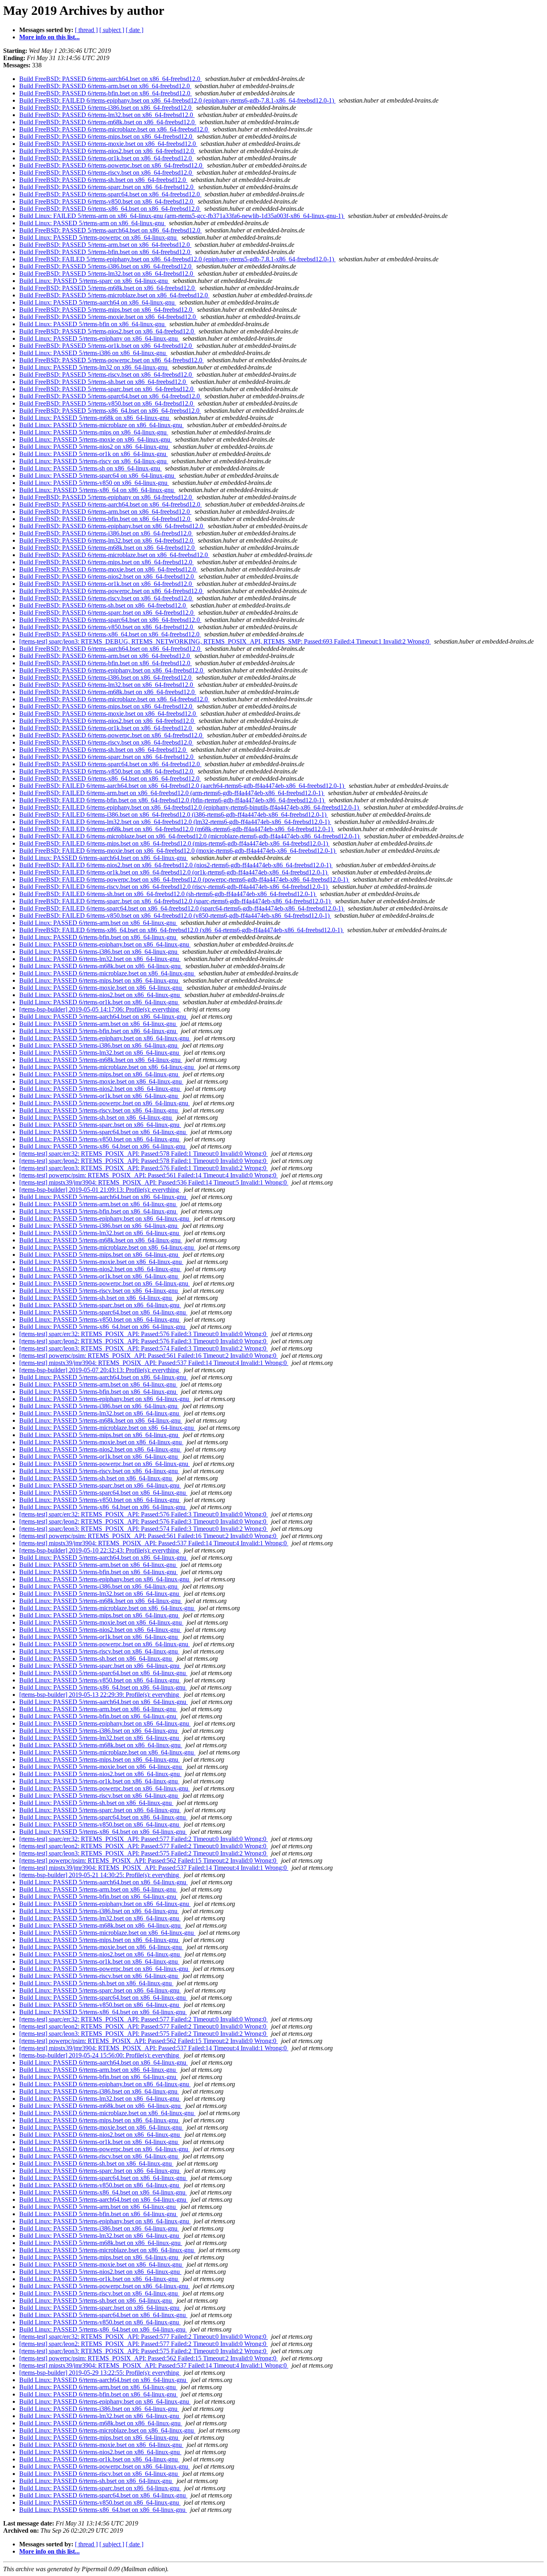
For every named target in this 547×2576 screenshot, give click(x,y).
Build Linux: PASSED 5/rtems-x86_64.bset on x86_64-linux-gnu (103, 1146)
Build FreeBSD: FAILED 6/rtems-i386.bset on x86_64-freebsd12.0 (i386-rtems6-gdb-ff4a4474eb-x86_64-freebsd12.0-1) (174, 815)
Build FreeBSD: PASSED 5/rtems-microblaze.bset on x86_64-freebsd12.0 (114, 295)
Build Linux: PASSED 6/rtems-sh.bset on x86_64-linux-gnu (96, 2163)
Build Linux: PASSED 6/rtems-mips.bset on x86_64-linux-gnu (100, 980)
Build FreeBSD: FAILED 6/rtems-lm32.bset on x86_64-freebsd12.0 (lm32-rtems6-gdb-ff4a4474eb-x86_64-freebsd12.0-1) (175, 822)
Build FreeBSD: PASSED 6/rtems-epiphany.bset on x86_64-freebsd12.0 (112, 526)
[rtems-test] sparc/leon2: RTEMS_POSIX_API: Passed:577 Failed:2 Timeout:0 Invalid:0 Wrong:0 (144, 1846)
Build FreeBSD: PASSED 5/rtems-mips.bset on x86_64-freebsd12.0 (107, 310)
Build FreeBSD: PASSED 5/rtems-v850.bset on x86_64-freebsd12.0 (107, 403)
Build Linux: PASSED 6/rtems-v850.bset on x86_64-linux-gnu (100, 2185)
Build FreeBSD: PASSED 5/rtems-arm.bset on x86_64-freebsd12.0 (105, 245)
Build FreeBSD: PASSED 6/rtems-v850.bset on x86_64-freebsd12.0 (107, 201)
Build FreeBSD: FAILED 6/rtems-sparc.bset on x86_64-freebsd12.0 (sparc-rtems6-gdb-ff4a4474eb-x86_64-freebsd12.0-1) (176, 901)
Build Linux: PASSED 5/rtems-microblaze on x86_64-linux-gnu (102, 425)
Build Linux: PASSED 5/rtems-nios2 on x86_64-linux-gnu (95, 447)
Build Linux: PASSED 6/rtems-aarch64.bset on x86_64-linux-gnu (104, 858)
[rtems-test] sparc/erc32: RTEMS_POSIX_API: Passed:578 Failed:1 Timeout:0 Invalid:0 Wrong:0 (144, 1154)
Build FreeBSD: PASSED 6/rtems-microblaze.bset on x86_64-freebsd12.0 (114, 129)
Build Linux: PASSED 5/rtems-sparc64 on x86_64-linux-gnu (98, 475)
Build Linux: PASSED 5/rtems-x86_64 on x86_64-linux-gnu (97, 490)
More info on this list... (49, 37)
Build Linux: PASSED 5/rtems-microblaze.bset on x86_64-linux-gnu (107, 1067)
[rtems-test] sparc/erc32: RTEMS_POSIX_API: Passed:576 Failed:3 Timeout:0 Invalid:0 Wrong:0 (144, 1334)
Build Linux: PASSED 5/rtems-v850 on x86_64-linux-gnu (94, 483)
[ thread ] (86, 30)
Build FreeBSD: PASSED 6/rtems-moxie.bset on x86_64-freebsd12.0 (108, 144)
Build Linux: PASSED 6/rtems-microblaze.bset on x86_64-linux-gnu (107, 973)
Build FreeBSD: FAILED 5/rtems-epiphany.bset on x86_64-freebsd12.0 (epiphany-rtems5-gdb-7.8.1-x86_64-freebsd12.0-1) (177, 259)
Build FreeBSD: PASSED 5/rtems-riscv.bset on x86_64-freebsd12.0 (106, 374)
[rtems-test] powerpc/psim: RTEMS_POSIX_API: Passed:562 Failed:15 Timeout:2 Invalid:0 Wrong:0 (149, 1860)
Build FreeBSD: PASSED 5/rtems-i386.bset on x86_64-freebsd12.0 (106, 266)
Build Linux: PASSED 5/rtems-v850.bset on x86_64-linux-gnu (100, 1139)
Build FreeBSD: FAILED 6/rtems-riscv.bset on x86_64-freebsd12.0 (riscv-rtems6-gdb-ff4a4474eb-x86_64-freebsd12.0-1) (174, 887)
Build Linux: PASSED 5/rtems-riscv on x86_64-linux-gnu (94, 461)
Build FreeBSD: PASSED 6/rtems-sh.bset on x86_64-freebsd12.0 (103, 180)
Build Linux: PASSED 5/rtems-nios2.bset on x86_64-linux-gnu (100, 1089)
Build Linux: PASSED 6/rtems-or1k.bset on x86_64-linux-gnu (99, 1002)
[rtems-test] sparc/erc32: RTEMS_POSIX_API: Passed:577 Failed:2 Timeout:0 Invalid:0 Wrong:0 (144, 1839)
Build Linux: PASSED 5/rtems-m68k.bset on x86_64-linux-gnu (101, 1060)
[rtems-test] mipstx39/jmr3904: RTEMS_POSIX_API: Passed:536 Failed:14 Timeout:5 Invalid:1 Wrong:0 (154, 1182)
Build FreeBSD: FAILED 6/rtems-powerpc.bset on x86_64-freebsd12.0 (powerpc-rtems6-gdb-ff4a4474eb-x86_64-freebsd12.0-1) (184, 879)
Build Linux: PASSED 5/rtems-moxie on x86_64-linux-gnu (96, 439)
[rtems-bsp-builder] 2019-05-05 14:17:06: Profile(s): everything (100, 1009)
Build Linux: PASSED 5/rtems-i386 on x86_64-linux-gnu (93, 353)
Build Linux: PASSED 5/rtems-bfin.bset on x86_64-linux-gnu (99, 1031)
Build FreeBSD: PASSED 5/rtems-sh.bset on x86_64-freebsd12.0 (103, 382)
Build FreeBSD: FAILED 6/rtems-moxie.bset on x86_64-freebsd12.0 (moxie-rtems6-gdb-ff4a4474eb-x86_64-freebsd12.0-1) (178, 851)
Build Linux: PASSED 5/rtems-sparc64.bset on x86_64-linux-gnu (103, 1132)
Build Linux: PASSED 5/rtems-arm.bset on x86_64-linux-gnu (98, 1024)
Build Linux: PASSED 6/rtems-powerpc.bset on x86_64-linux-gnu (105, 2149)
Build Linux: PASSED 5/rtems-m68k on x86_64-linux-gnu (95, 418)
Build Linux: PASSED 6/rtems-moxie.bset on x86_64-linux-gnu (101, 988)
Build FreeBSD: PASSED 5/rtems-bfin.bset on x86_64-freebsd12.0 (106, 252)
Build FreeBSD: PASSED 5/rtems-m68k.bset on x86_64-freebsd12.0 (108, 288)
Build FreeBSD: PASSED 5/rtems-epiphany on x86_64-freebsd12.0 (106, 497)
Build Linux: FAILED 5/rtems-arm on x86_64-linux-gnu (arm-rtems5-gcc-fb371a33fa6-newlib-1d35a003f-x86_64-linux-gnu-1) (182, 216)
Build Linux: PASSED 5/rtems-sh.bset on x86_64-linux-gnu (96, 1117)
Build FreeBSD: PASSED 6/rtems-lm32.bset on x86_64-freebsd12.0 (107, 115)
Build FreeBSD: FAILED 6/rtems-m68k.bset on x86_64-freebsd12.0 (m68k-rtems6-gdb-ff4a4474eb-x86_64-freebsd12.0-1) (177, 829)
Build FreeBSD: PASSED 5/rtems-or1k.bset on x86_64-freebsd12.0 (106, 346)
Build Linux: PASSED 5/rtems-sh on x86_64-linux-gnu (90, 468)
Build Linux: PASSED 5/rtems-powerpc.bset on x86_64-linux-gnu (105, 1103)
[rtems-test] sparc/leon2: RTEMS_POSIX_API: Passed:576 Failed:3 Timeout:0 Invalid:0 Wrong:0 (144, 1341)
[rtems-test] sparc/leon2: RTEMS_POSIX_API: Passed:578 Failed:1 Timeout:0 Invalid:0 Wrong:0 (144, 1161)
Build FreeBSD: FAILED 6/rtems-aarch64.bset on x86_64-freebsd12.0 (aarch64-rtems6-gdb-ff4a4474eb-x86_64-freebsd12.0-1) (182, 786)
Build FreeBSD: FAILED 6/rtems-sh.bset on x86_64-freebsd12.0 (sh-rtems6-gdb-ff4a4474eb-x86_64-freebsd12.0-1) (168, 894)
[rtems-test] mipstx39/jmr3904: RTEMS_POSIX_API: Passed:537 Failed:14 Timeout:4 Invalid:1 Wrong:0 (154, 1363)
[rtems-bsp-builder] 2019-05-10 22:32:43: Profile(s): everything (100, 1550)
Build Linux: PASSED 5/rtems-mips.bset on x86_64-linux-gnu (100, 1074)
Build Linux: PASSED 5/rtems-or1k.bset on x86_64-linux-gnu (99, 1096)
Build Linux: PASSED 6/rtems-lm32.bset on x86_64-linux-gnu (100, 959)
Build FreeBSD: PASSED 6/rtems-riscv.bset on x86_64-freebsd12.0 (106, 173)
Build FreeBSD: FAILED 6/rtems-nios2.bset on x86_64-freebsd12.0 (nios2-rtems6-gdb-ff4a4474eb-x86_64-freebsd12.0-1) (176, 865)
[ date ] (135, 30)
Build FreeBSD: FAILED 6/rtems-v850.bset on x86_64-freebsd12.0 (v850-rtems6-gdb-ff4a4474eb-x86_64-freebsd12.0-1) (175, 916)
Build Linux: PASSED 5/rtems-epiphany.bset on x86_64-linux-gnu (105, 1038)
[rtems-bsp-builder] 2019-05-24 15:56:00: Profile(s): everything (100, 2055)
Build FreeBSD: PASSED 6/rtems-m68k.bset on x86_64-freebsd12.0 (108, 122)
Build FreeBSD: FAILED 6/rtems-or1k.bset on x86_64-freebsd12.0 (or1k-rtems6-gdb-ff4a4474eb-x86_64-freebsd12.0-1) (174, 872)
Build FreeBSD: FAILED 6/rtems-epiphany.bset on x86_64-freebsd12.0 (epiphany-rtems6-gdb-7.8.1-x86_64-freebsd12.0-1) (177, 100)
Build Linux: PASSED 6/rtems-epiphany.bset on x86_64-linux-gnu (105, 944)
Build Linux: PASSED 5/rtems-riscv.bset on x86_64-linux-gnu (99, 1110)
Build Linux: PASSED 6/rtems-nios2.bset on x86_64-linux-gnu (100, 995)
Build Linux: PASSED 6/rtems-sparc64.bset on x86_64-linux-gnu (103, 2178)
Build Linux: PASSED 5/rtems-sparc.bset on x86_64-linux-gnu (100, 1125)
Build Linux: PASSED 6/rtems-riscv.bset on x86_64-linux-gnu (99, 2156)
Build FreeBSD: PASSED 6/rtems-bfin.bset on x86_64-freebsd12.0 (106, 93)
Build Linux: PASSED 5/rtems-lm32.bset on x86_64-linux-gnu (100, 1053)
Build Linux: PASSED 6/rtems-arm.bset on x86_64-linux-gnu (98, 923)
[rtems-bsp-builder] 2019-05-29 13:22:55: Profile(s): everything (100, 2373)
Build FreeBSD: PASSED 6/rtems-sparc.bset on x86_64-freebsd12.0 (107, 187)
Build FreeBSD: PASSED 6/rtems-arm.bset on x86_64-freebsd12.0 (105, 86)
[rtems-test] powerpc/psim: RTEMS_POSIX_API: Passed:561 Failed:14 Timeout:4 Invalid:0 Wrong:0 (149, 1175)
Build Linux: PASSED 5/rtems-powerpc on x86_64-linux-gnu (99, 237)
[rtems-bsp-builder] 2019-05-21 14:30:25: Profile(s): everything (100, 1875)
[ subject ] (112, 30)
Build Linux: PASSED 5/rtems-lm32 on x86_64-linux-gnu (94, 367)
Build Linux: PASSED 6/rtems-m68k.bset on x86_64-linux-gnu (101, 966)
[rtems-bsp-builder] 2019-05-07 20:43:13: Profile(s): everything (100, 1370)
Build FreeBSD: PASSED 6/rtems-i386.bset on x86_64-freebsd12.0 (106, 108)
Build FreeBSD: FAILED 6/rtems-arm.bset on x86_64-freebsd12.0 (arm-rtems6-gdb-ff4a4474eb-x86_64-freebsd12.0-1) (172, 793)
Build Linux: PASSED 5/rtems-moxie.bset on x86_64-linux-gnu (101, 1081)
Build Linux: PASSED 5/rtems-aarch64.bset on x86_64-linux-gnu (104, 1016)
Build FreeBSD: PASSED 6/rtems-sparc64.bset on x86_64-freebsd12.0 (110, 194)
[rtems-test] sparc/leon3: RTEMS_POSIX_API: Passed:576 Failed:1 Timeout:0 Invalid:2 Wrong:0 (144, 1168)
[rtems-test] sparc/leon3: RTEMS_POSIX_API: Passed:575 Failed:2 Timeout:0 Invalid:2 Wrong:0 (144, 1853)
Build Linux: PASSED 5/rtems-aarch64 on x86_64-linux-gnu (98, 302)
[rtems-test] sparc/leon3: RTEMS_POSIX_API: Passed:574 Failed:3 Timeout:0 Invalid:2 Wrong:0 (144, 1348)
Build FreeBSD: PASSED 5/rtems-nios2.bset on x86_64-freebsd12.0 (107, 331)
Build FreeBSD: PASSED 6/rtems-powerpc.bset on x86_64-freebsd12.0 (112, 165)
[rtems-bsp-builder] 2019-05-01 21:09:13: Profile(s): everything (100, 1190)
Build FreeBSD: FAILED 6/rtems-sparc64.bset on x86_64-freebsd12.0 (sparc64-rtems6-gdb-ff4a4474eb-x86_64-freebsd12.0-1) (182, 908)
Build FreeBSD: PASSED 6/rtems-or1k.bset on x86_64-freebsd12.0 (106, 158)
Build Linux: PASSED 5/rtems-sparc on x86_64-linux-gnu (94, 281)
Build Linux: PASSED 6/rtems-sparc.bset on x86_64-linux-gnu (100, 2171)
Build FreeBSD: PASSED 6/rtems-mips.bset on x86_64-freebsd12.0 (107, 136)
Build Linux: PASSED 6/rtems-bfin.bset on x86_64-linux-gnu (99, 937)
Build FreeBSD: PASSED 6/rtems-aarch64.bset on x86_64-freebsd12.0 (111, 79)
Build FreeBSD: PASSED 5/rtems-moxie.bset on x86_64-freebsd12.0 (108, 317)
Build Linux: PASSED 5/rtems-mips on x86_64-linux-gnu (94, 432)
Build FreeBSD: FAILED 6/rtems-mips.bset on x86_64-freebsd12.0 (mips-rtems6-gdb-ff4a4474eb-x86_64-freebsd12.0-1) (174, 843)
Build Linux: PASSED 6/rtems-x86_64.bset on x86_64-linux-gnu (103, 2192)
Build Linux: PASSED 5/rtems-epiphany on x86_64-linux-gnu (99, 338)
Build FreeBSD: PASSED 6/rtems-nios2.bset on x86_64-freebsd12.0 (107, 151)
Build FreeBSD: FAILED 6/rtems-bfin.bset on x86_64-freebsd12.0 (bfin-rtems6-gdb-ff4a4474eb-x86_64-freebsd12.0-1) (172, 800)
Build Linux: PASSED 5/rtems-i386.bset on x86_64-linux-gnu (99, 1045)
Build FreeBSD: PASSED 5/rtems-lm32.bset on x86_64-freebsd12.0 (107, 274)
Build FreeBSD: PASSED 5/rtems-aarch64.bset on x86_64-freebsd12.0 (111, 230)
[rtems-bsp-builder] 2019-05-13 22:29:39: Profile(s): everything (100, 1695)
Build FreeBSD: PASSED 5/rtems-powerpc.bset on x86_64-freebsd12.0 (112, 360)
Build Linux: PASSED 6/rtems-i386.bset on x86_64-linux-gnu (99, 952)
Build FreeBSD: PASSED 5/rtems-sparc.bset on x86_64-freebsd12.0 (107, 389)
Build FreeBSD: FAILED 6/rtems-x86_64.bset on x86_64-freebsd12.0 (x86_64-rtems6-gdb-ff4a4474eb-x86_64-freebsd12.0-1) (182, 930)
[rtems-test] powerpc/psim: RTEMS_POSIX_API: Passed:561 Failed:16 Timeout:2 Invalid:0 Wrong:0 (149, 1356)
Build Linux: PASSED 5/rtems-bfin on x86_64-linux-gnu (93, 324)
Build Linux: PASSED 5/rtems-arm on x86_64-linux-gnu (93, 223)
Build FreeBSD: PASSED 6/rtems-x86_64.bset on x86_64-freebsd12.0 (110, 209)
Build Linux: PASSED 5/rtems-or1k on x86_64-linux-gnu (94, 454)
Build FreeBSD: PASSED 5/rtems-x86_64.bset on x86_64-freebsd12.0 (110, 411)
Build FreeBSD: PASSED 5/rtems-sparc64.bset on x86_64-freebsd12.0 (110, 396)
